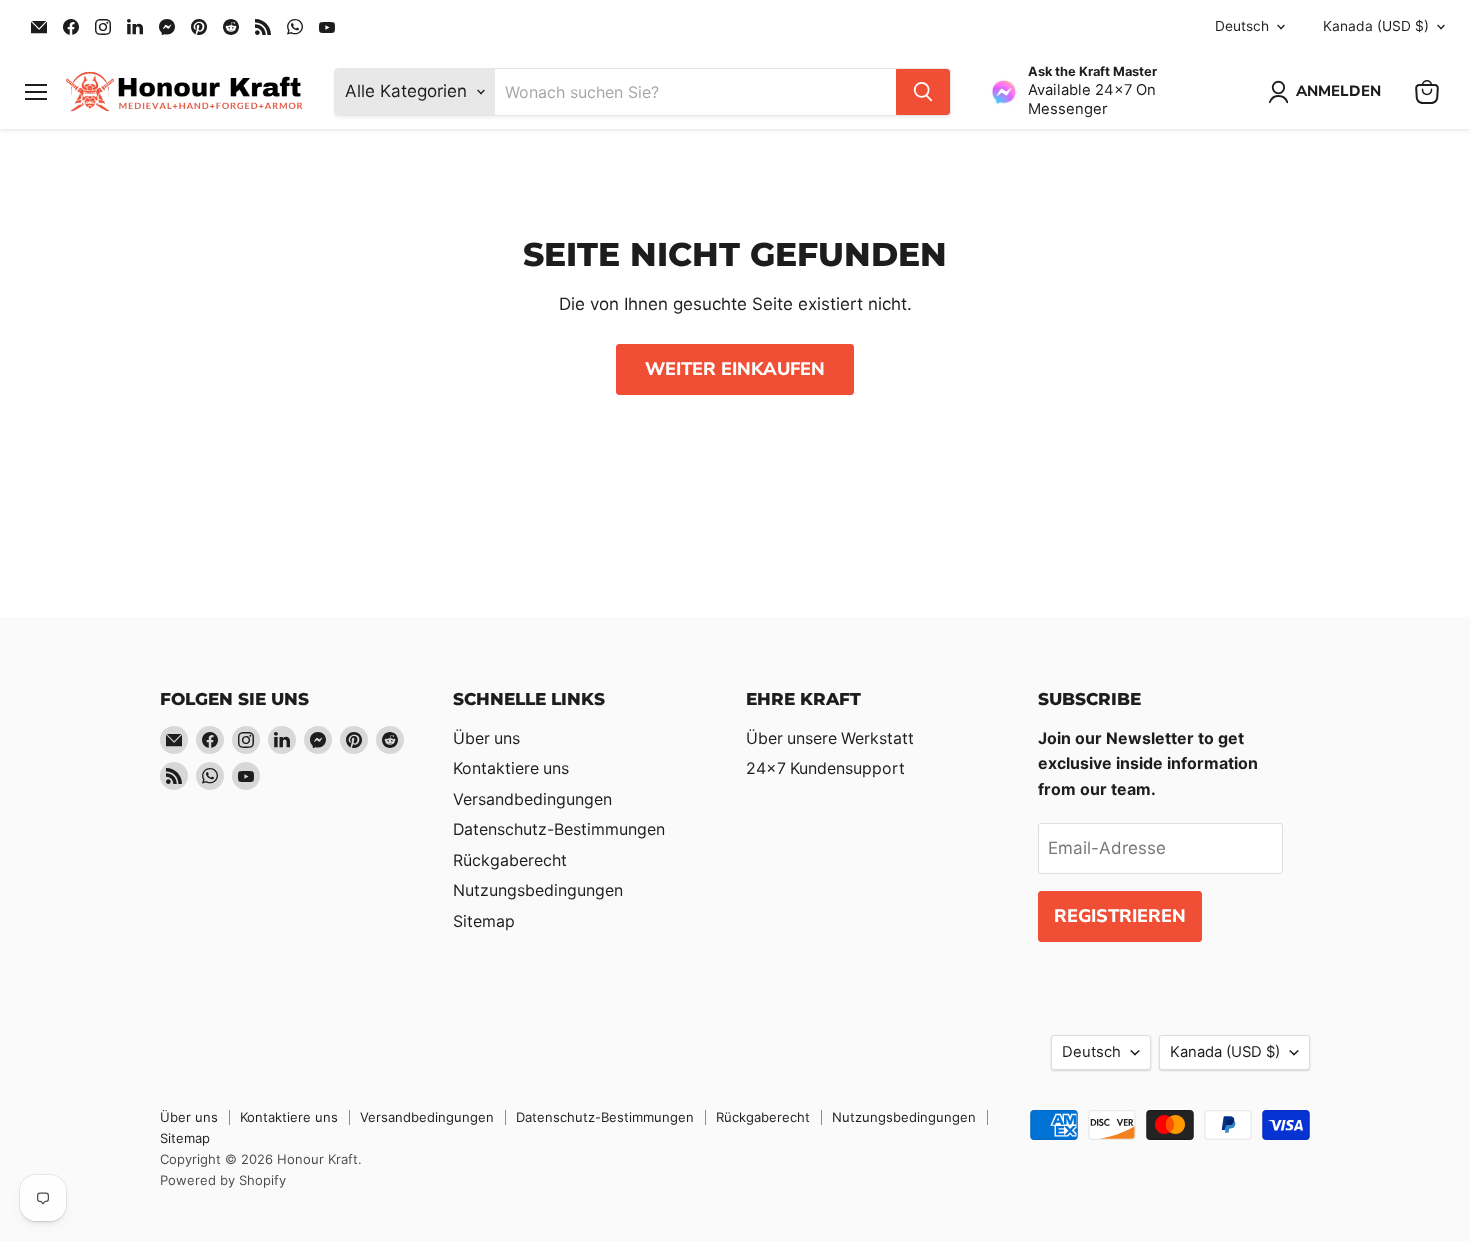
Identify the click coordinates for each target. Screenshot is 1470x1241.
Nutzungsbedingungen (538, 890)
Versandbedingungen (532, 799)
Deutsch (1242, 26)
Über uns (486, 738)
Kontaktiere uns (511, 768)
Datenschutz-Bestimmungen (559, 829)
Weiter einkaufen (735, 369)
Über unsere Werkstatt (830, 738)
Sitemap (484, 921)
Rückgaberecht (510, 860)
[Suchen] (923, 92)
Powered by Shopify (223, 1180)
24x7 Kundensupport (825, 768)
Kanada (1376, 26)
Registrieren (1120, 916)
